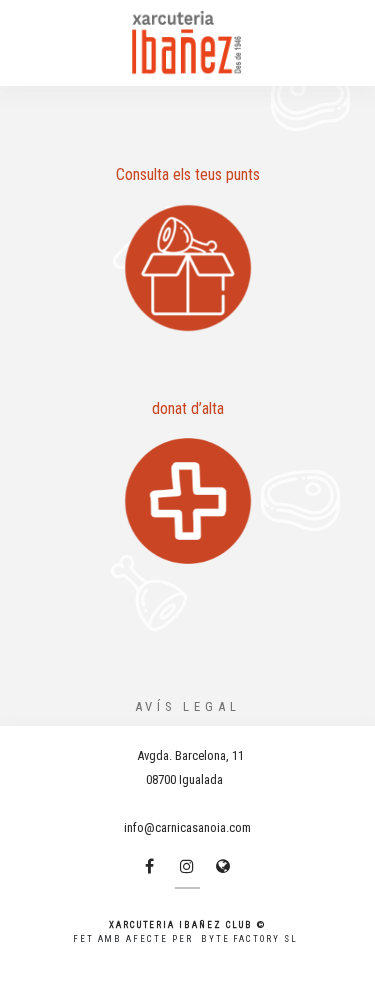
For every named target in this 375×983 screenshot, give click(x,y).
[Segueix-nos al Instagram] (187, 866)
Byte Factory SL (249, 939)
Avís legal (188, 706)
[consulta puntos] (187, 268)
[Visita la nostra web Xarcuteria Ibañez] (223, 866)
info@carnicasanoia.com (187, 827)
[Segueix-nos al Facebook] (148, 866)
